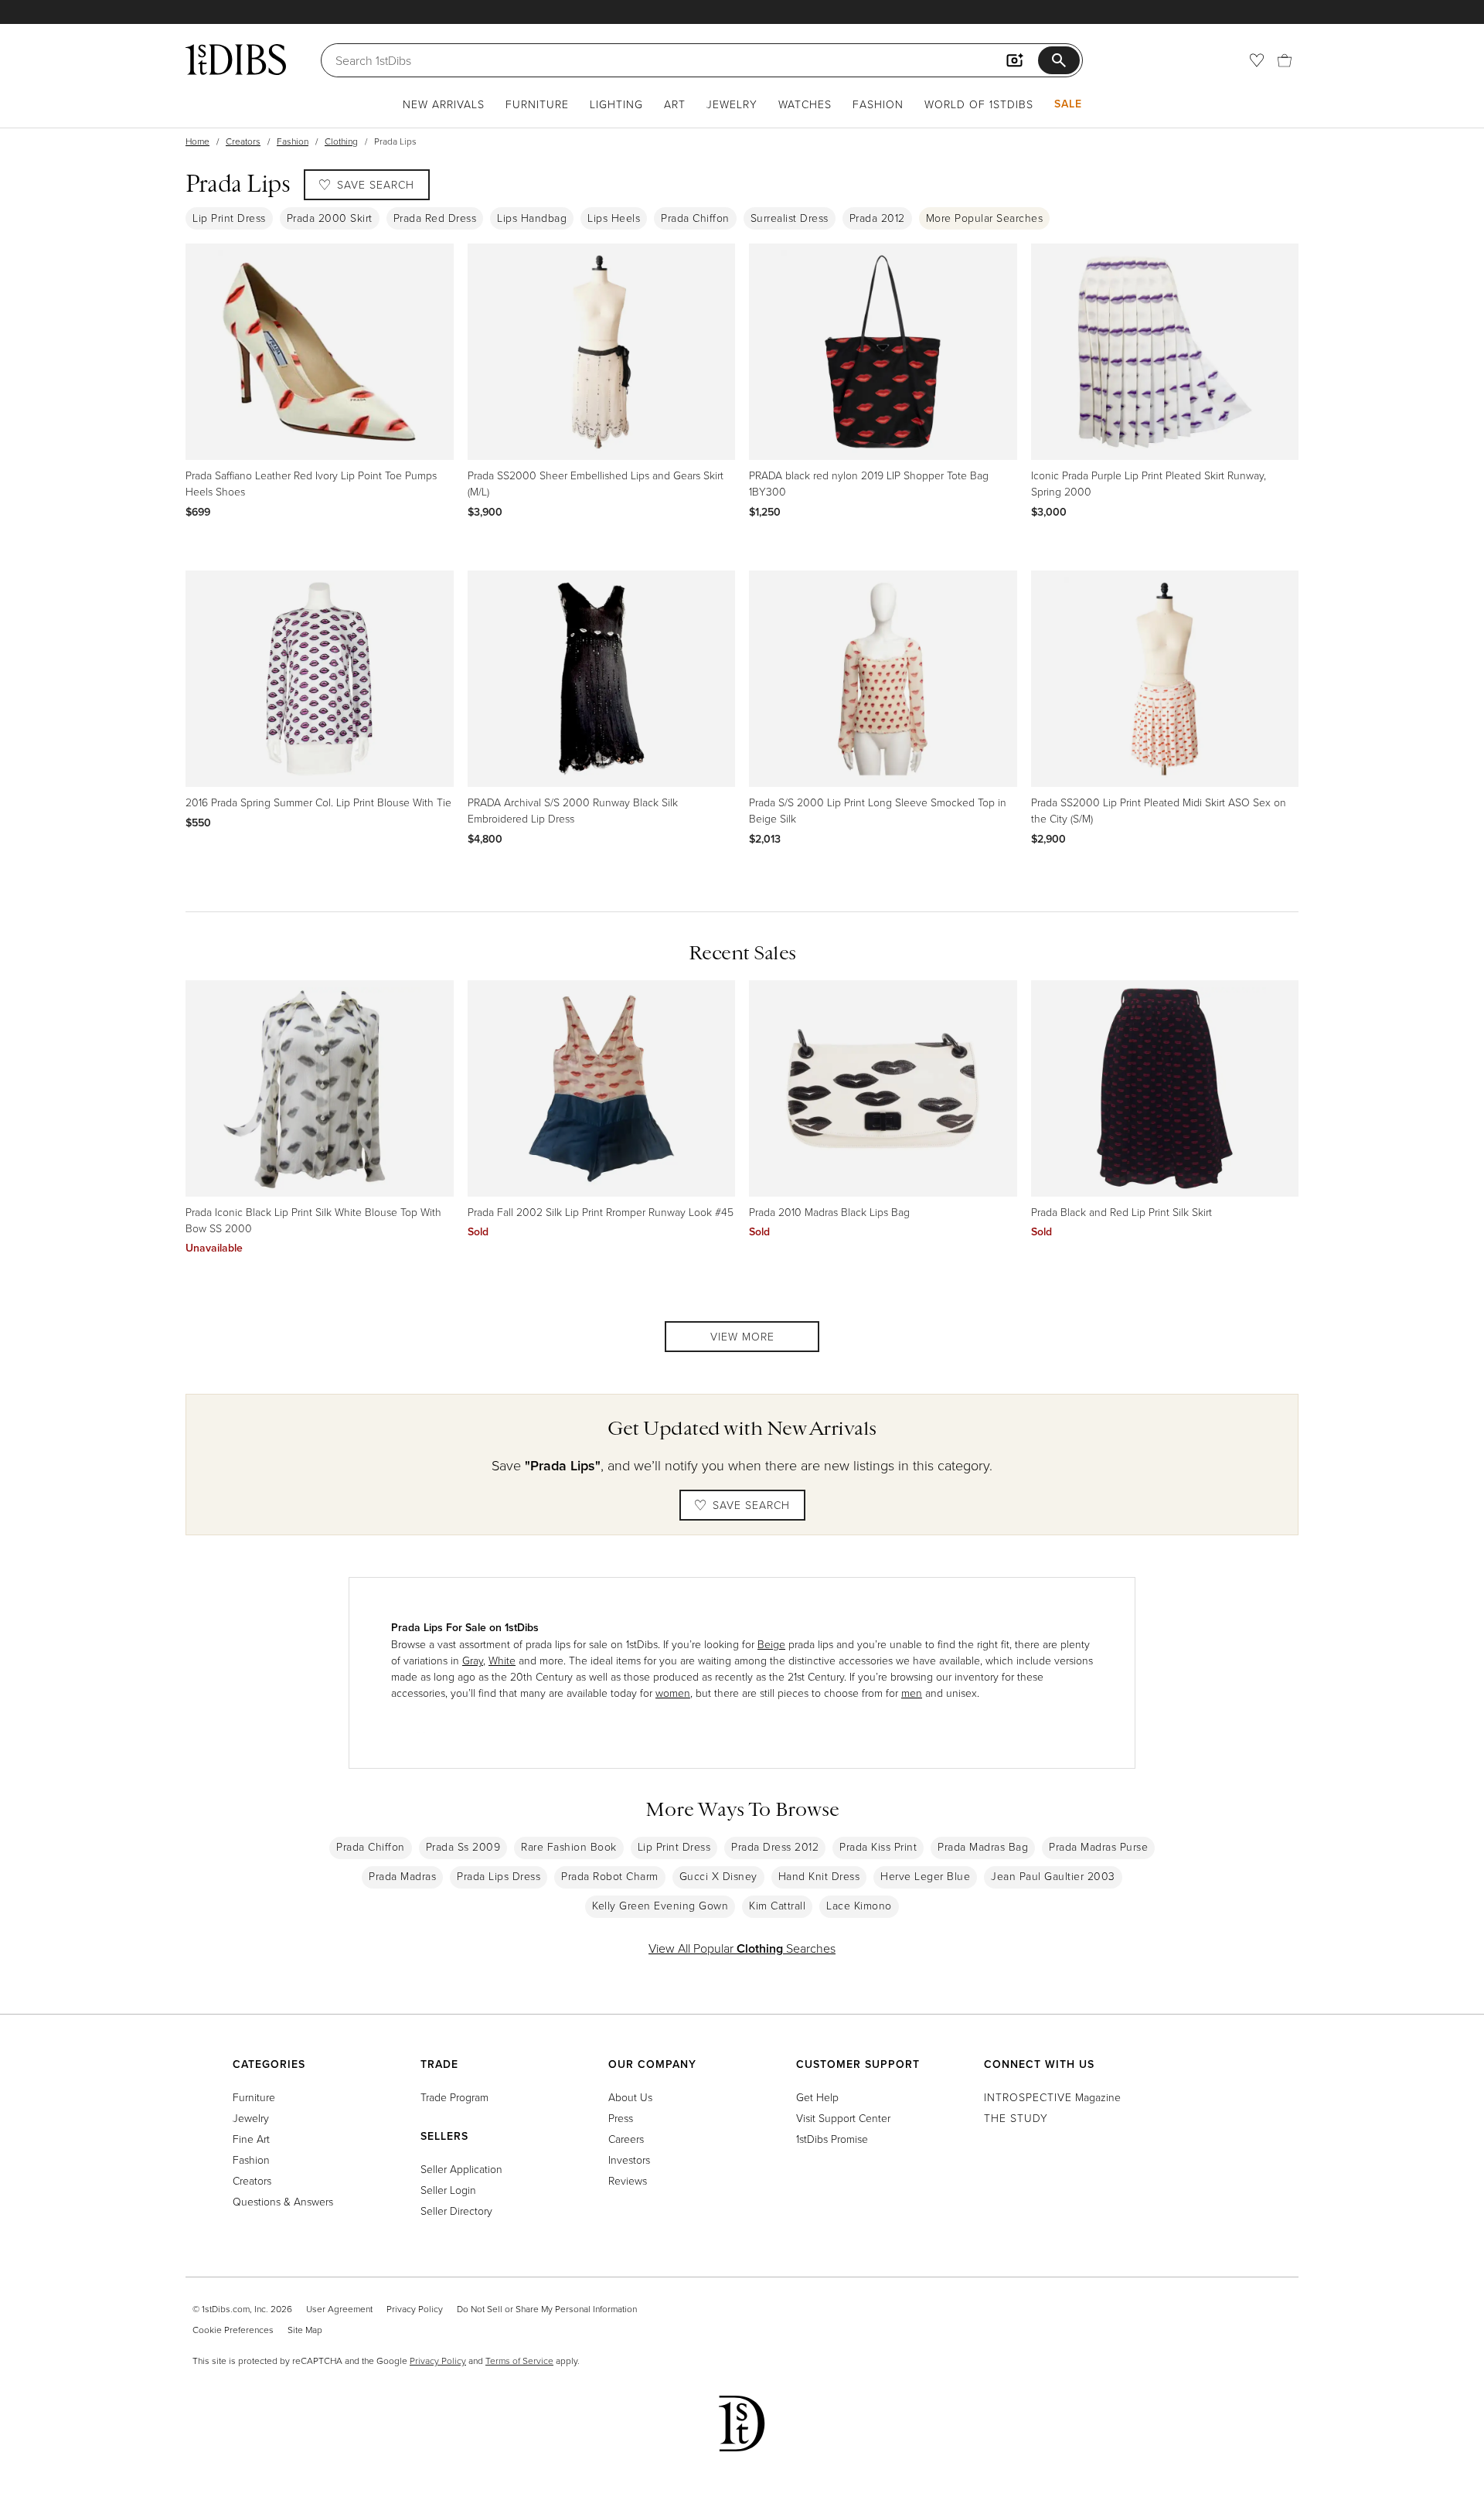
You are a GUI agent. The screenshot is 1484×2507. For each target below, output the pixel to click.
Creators (243, 141)
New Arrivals (444, 104)
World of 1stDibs (979, 104)
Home (197, 141)
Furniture (537, 104)
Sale (1068, 104)
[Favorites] (1257, 60)
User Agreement (339, 2309)
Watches (805, 104)
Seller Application (461, 2169)
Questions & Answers (283, 2201)
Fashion (878, 104)
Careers (626, 2139)
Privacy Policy (415, 2309)
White (502, 1660)
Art (675, 104)
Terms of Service (519, 2361)
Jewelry (732, 104)
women (673, 1693)
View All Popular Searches (742, 1948)
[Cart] (1285, 60)
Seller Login (448, 2190)
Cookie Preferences (233, 2330)
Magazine (1052, 2097)
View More (742, 1336)
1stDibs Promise (832, 2139)
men (912, 1693)
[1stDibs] (236, 60)
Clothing (341, 141)
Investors (629, 2160)
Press (621, 2118)
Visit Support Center (843, 2118)
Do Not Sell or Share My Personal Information (547, 2309)
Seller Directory (456, 2211)
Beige (771, 1644)
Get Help (817, 2097)
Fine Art (251, 2139)
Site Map (305, 2330)
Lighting (616, 104)
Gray (473, 1660)
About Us (630, 2097)
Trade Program (454, 2097)
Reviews (628, 2180)
